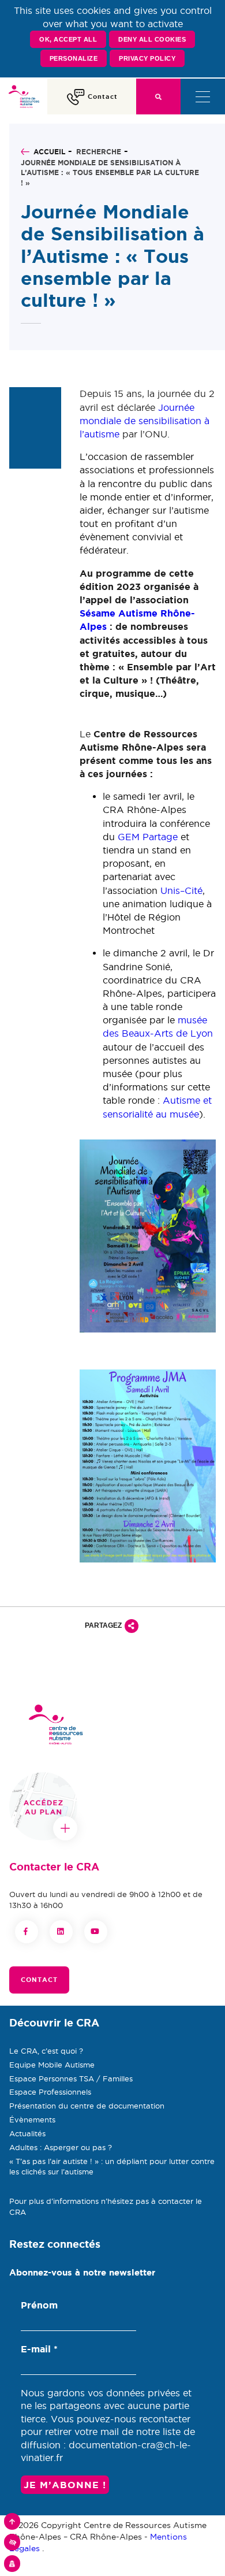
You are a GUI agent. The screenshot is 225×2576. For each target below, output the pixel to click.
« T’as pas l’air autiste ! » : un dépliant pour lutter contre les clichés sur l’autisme (112, 2167)
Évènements (32, 2120)
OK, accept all (68, 39)
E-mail (39, 2349)
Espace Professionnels (50, 2092)
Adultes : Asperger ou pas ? (61, 2147)
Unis (170, 890)
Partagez (103, 1625)
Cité (194, 890)
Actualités (27, 2133)
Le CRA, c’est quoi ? (46, 2051)
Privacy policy (147, 58)
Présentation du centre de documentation (87, 2106)
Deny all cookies (152, 39)
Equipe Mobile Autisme (52, 2065)
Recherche (99, 152)
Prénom (39, 2305)
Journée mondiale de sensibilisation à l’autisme (145, 421)
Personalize (74, 58)
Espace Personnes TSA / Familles (71, 2078)
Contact (39, 1980)
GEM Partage (148, 837)
